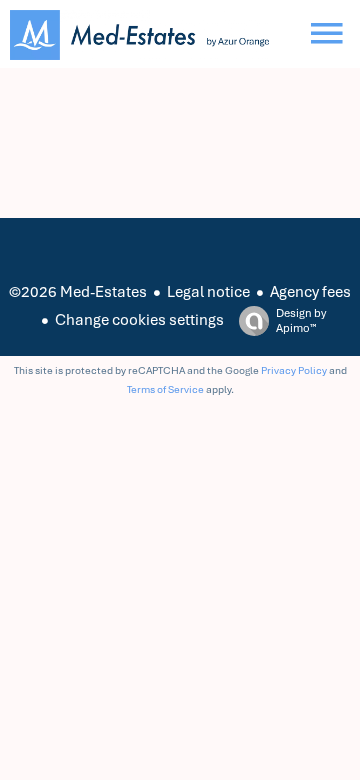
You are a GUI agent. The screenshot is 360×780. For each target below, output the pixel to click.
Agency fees (310, 292)
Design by (301, 320)
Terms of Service (165, 389)
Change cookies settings (139, 320)
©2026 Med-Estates (78, 292)
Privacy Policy (294, 370)
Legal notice (208, 292)
